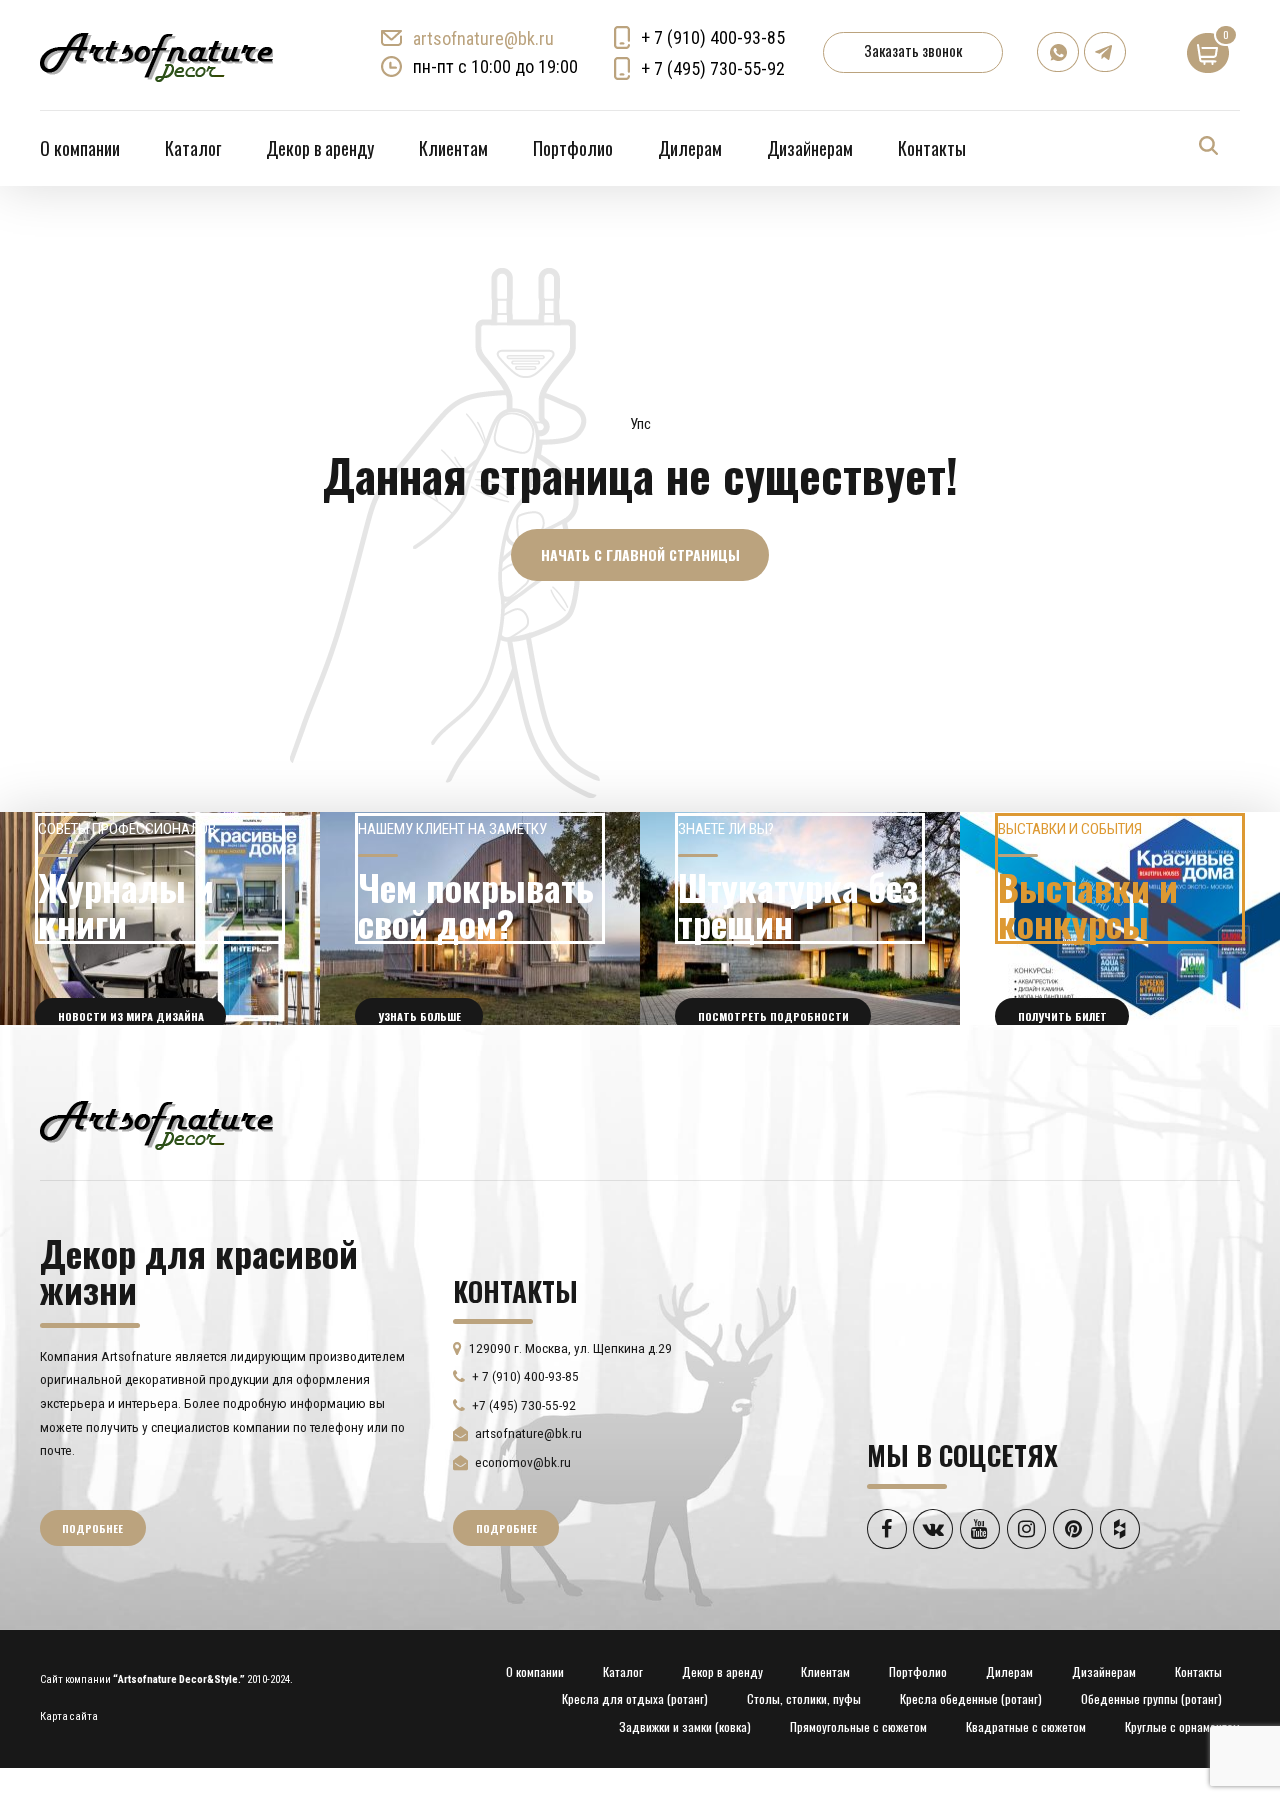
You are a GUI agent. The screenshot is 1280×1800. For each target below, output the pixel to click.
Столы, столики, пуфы (804, 1698)
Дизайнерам (810, 148)
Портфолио (573, 148)
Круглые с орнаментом (1182, 1726)
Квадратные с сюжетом (1026, 1726)
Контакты (932, 148)
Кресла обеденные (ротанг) (971, 1698)
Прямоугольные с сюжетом (858, 1726)
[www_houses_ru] (160, 919)
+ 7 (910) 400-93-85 (713, 37)
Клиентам (453, 148)
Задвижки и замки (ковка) (685, 1726)
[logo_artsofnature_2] (156, 1123)
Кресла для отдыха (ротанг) (635, 1698)
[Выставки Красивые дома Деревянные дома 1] (1120, 919)
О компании (80, 148)
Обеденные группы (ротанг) (1151, 1698)
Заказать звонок (913, 50)
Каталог (193, 148)
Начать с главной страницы (640, 554)
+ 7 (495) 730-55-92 (713, 68)
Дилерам (690, 148)
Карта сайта (69, 1716)
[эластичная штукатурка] (800, 919)
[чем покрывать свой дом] (480, 919)
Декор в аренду (320, 148)
